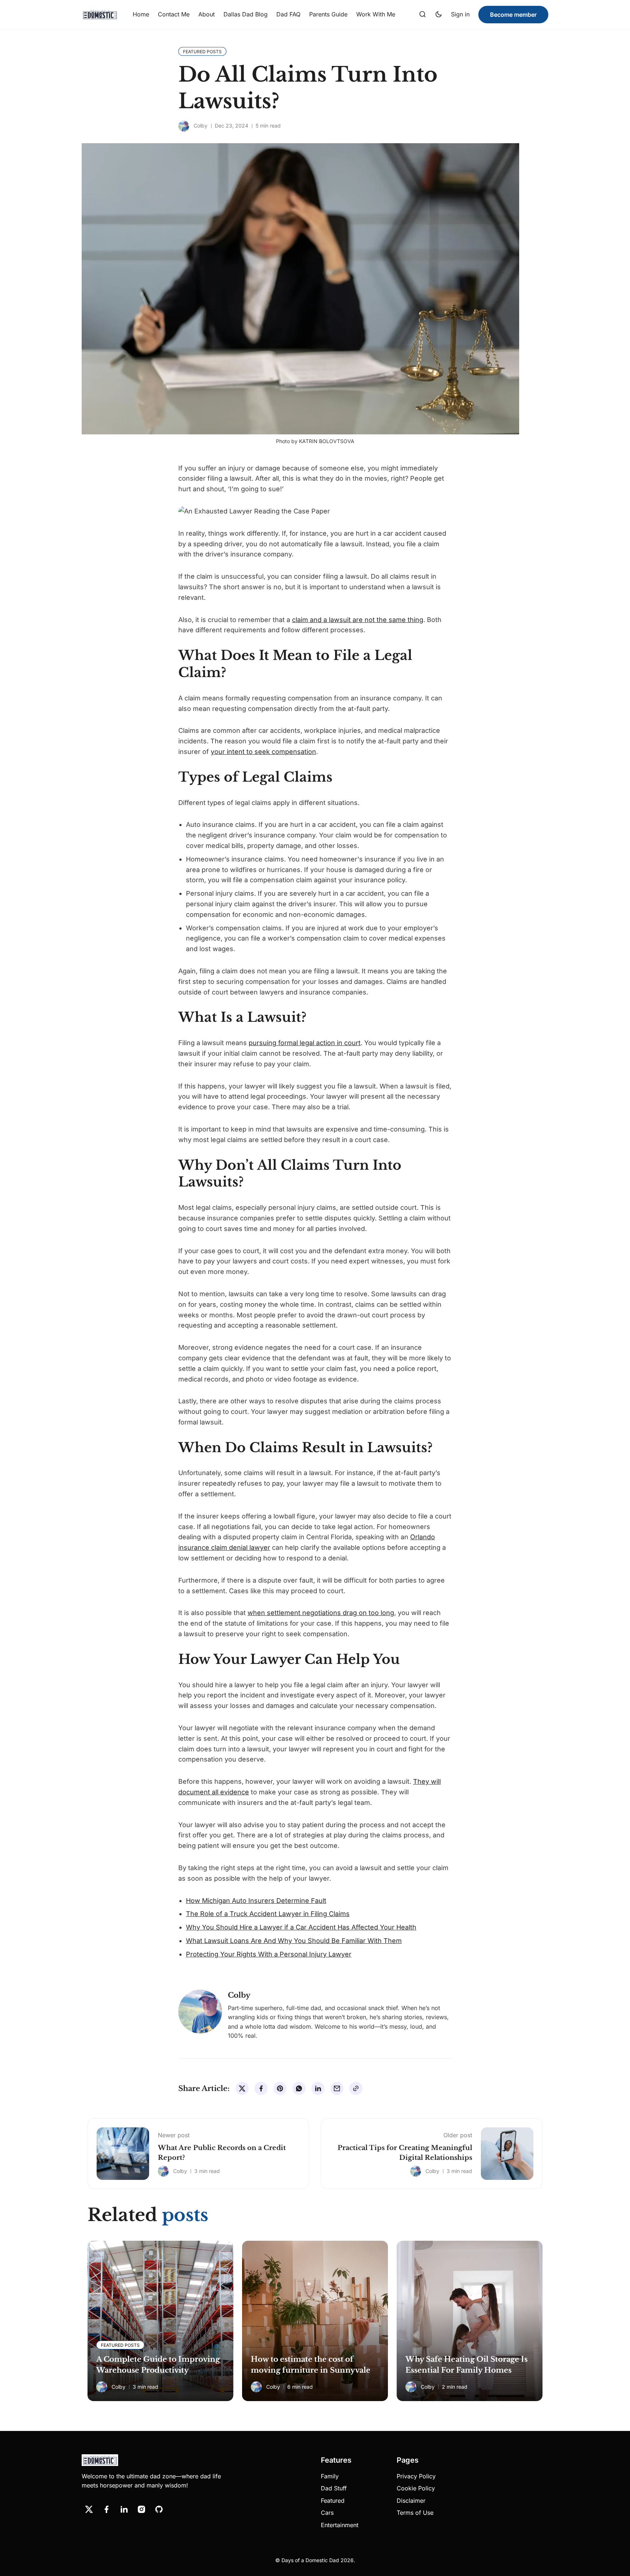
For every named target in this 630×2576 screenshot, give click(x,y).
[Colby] (184, 126)
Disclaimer (411, 2501)
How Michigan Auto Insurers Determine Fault (256, 1901)
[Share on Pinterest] (280, 2088)
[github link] (159, 2509)
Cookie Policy (416, 2488)
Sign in (460, 14)
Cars (327, 2513)
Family (330, 2476)
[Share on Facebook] (261, 2088)
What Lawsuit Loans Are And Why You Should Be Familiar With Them (294, 1941)
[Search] (423, 15)
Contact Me (174, 14)
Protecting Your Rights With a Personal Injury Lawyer (269, 1954)
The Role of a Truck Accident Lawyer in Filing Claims (268, 1914)
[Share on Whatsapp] (299, 2088)
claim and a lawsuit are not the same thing (358, 620)
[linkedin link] (124, 2509)
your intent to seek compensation (263, 752)
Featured (333, 2501)
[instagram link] (141, 2509)
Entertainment (340, 2525)
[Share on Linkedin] (318, 2088)
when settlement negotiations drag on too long (321, 1613)
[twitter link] (89, 2509)
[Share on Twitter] (242, 2088)
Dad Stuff (334, 2488)
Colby (201, 126)
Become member (513, 15)
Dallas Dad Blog (246, 14)
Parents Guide (328, 14)
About (207, 14)
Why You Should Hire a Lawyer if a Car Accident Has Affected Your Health (301, 1927)
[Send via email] (337, 2088)
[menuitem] (141, 15)
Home (141, 14)
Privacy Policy (416, 2476)
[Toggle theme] (439, 15)
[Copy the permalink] (356, 2088)
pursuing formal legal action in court (305, 1043)
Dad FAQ (288, 14)
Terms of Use (415, 2513)
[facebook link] (106, 2509)
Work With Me (376, 14)
